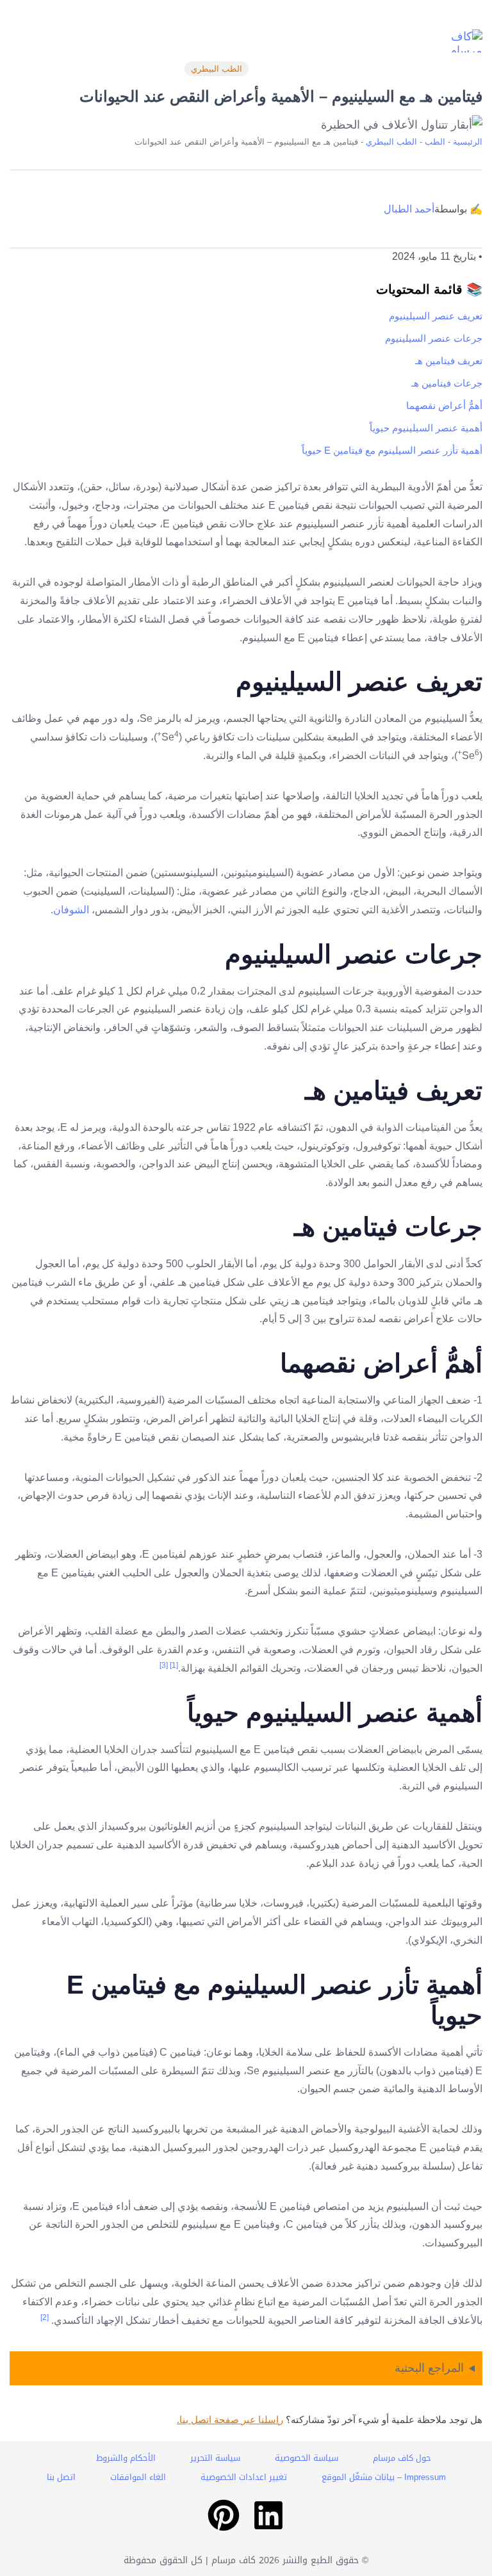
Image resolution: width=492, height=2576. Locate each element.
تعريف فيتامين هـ (449, 361)
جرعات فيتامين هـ (447, 383)
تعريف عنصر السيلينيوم (436, 316)
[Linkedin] (268, 2515)
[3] (164, 1665)
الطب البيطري (217, 69)
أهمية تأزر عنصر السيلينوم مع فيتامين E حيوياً (392, 450)
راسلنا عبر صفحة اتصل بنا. (230, 2420)
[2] (45, 2317)
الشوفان (71, 910)
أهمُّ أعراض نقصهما (444, 405)
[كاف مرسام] (457, 41)
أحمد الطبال (409, 209)
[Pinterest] (224, 2515)
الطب (435, 142)
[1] (174, 1665)
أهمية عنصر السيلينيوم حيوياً (426, 428)
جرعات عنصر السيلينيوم (434, 338)
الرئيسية (468, 142)
